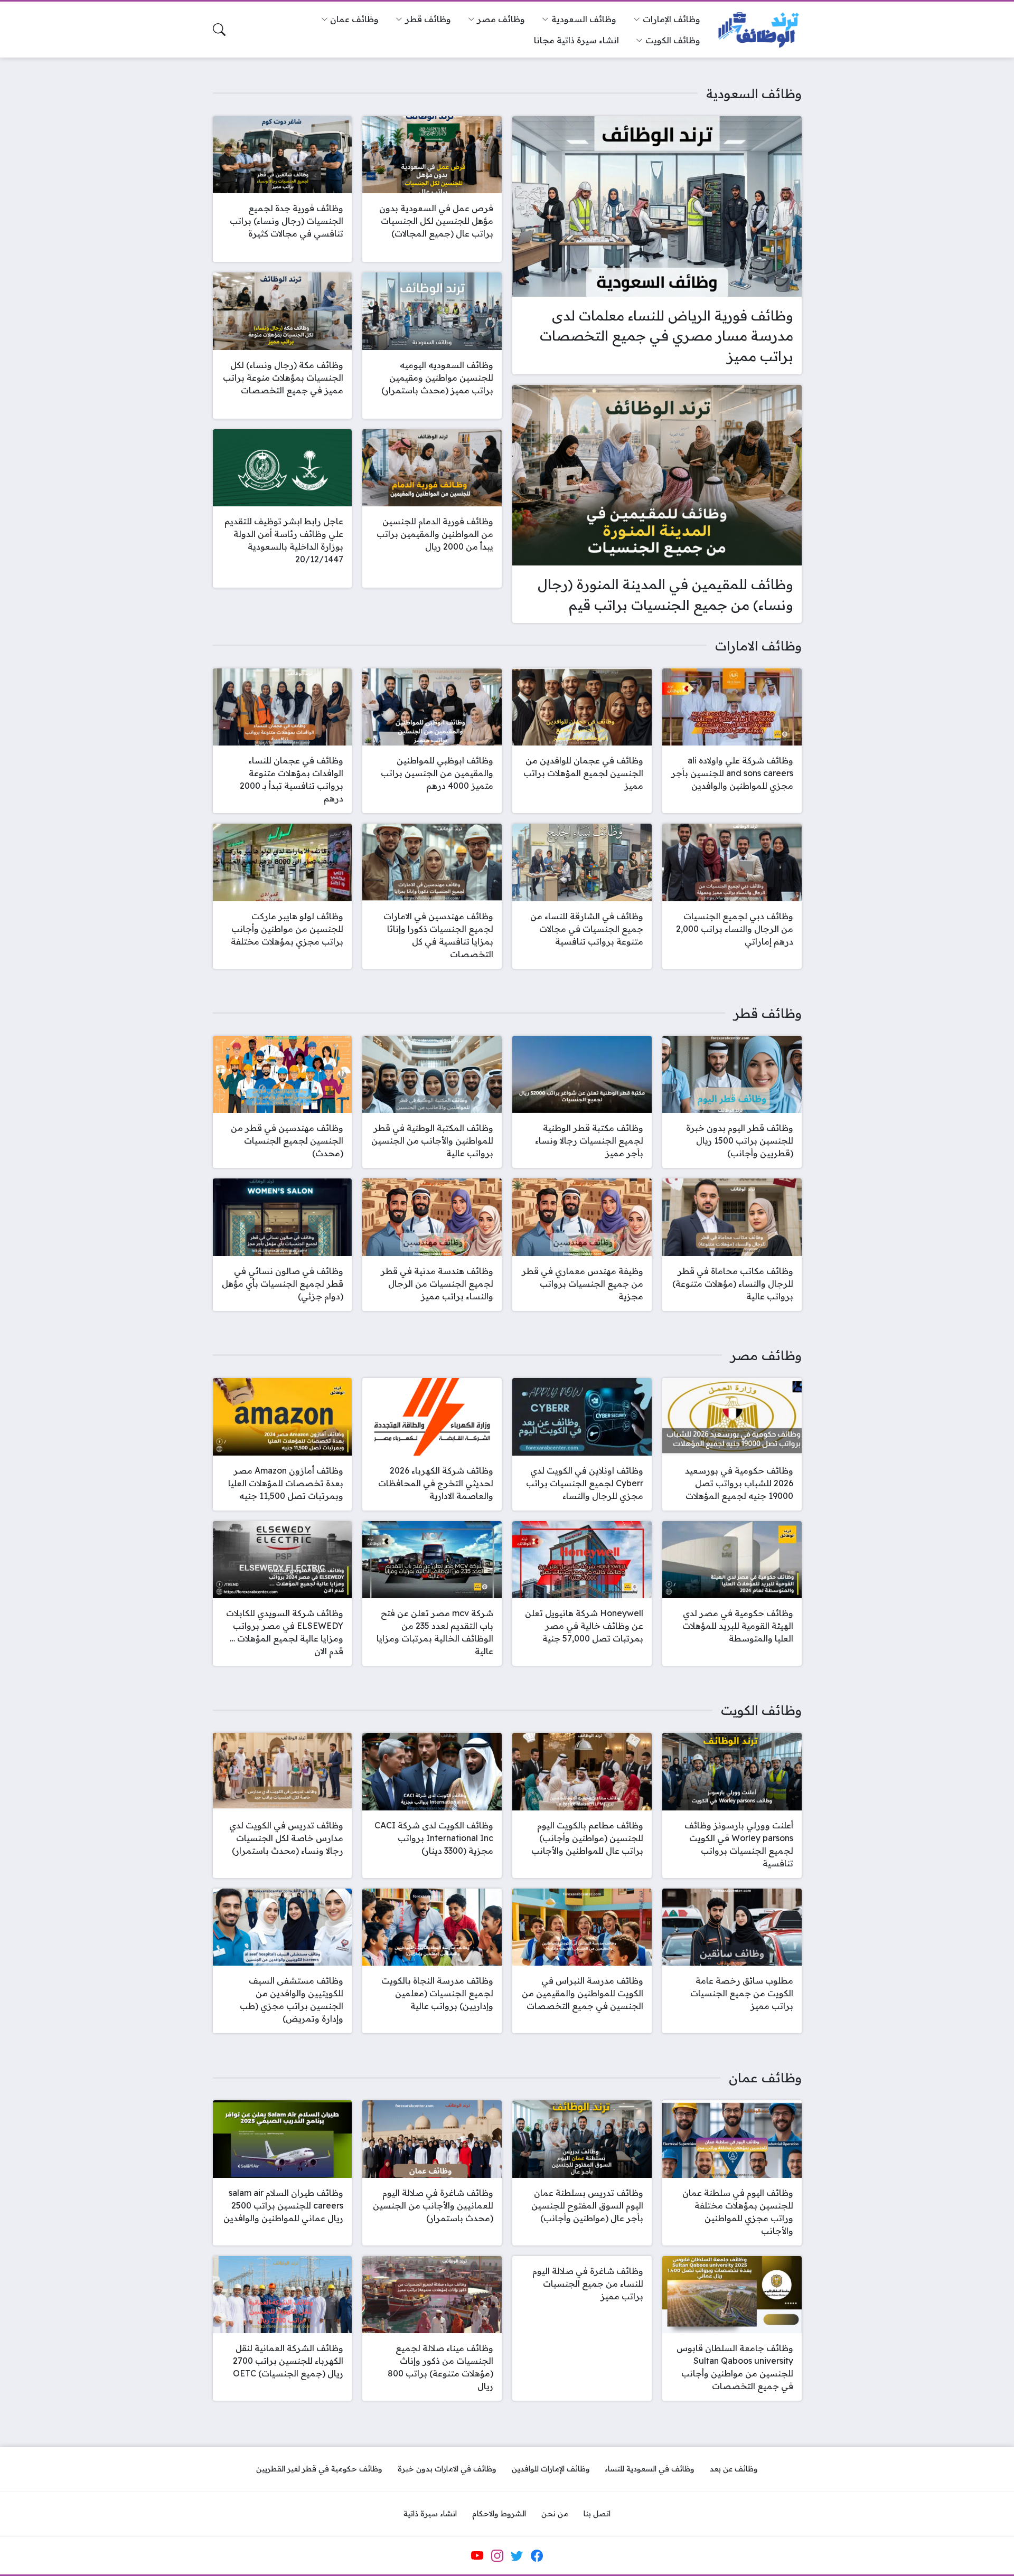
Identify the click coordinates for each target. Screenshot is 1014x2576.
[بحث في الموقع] (219, 30)
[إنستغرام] (497, 2555)
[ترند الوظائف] (759, 30)
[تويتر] (517, 2555)
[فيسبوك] (537, 2555)
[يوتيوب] (477, 2555)
